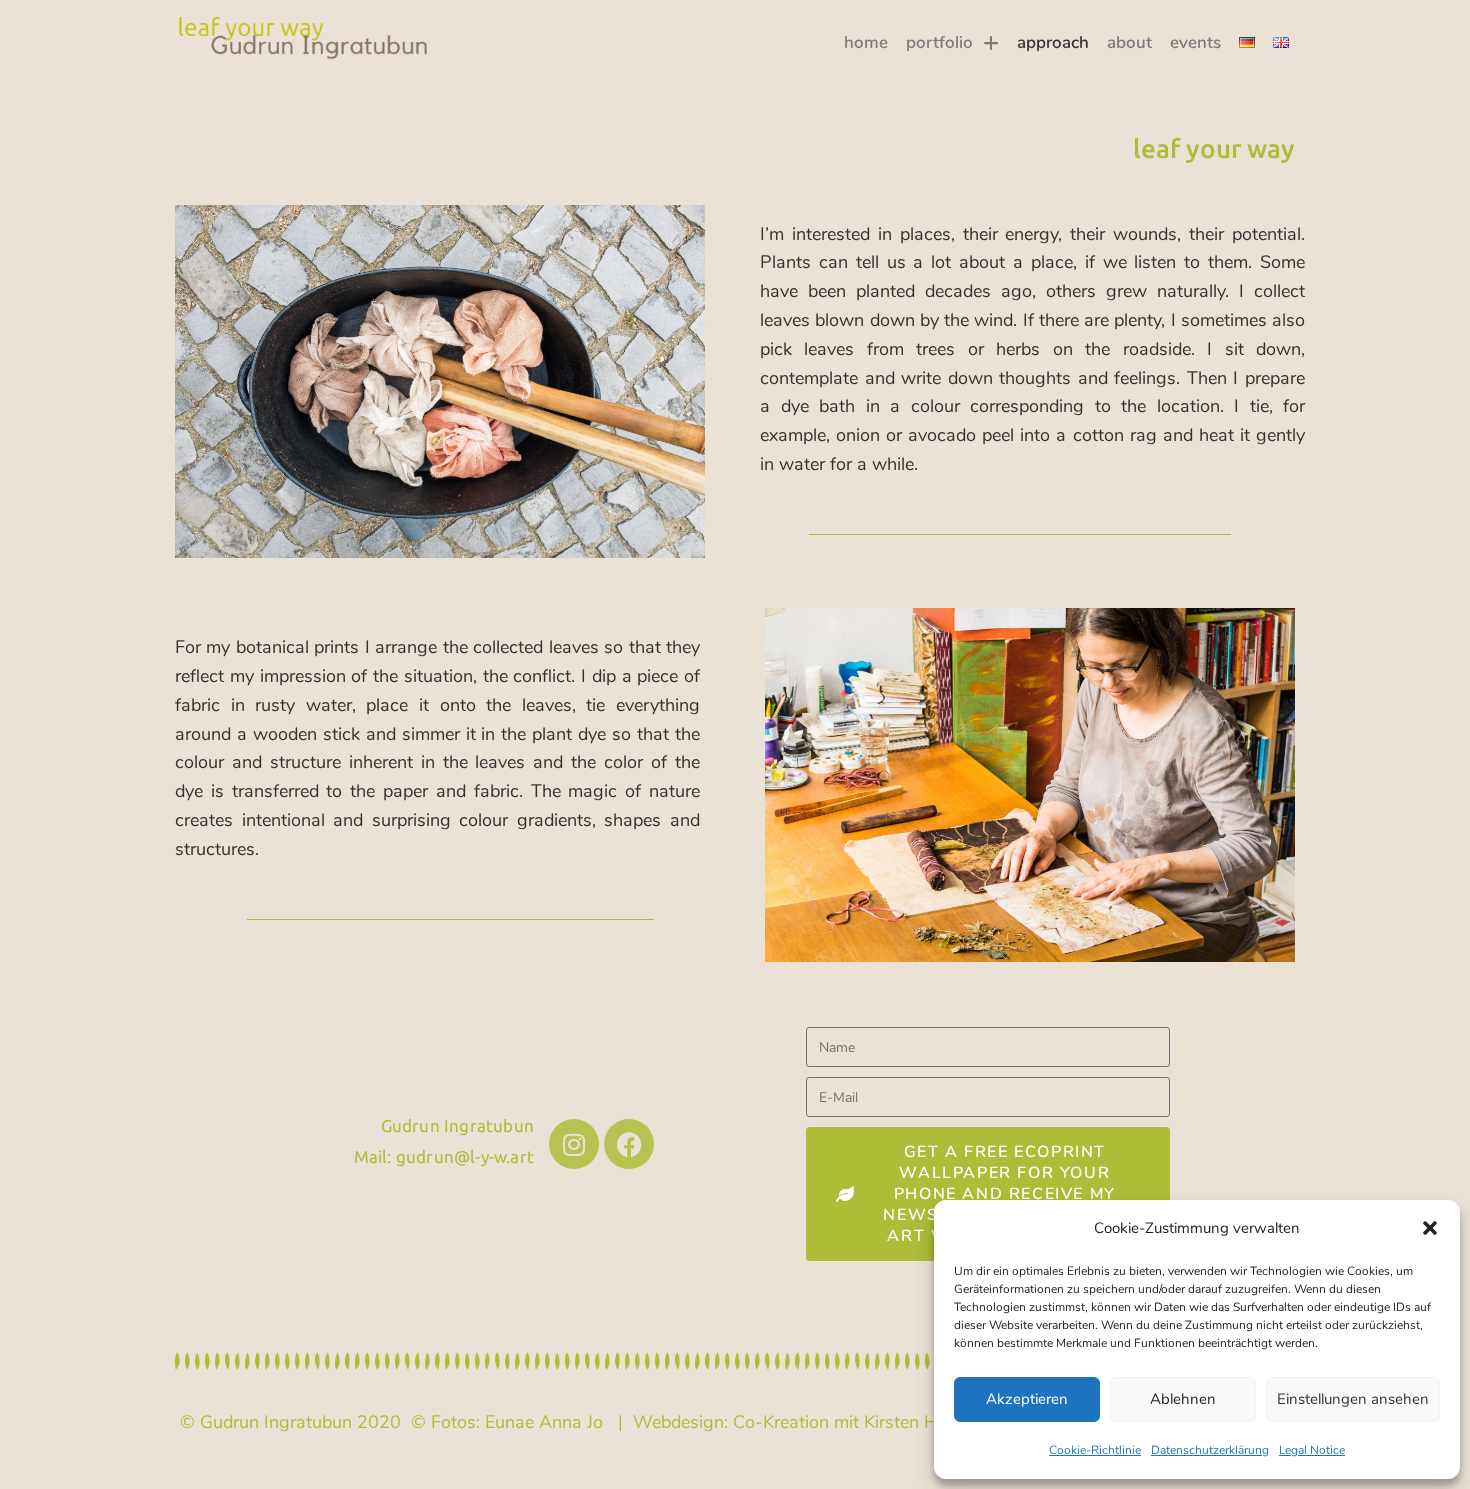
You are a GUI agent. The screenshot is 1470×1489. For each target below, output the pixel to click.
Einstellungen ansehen (1353, 1399)
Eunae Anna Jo (544, 1422)
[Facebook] (629, 1144)
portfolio (939, 42)
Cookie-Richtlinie (1095, 1450)
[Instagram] (574, 1144)
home (866, 42)
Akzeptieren (1027, 1399)
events (1195, 42)
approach (1053, 42)
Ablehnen (1183, 1399)
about (1129, 42)
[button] (1430, 1228)
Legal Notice (1312, 1450)
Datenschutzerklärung (1210, 1450)
